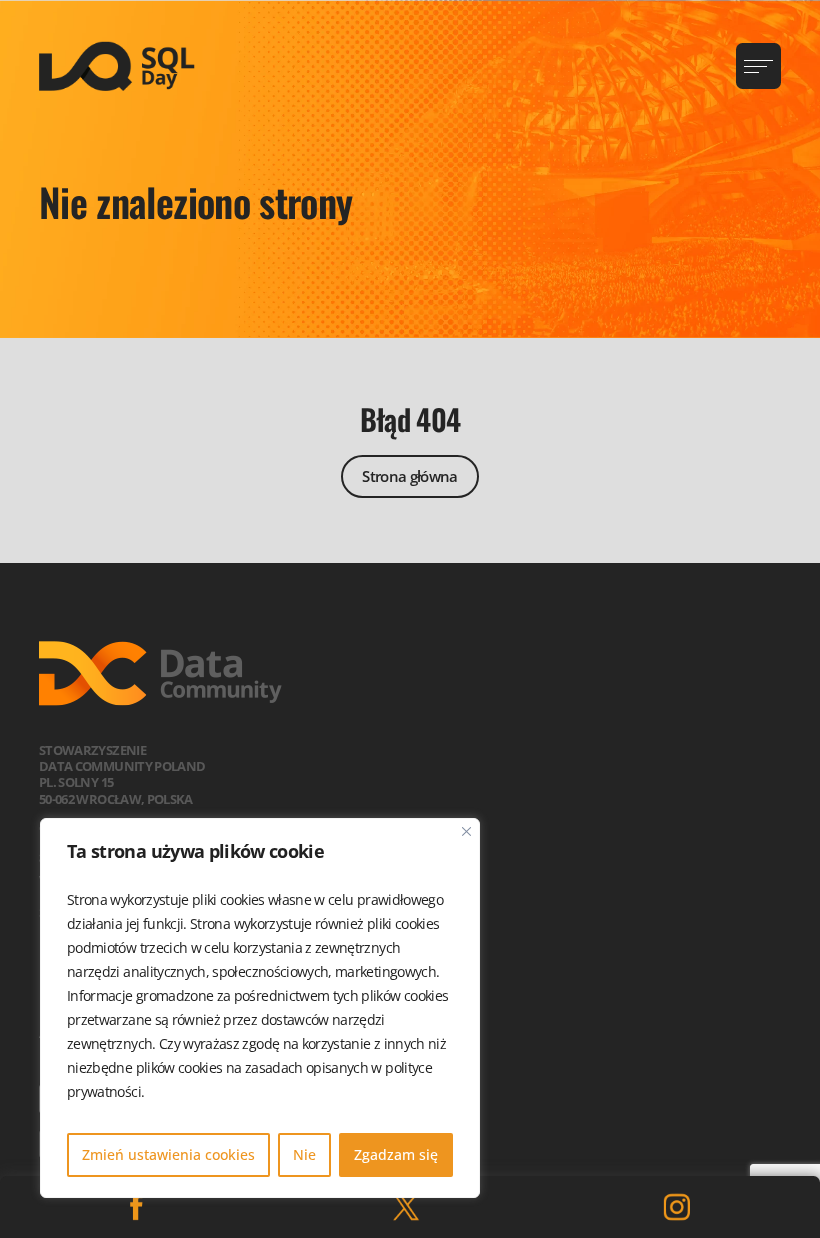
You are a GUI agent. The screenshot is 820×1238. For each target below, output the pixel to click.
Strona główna (410, 476)
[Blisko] (466, 831)
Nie (304, 1154)
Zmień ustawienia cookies (168, 1154)
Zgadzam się (396, 1154)
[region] (260, 1008)
